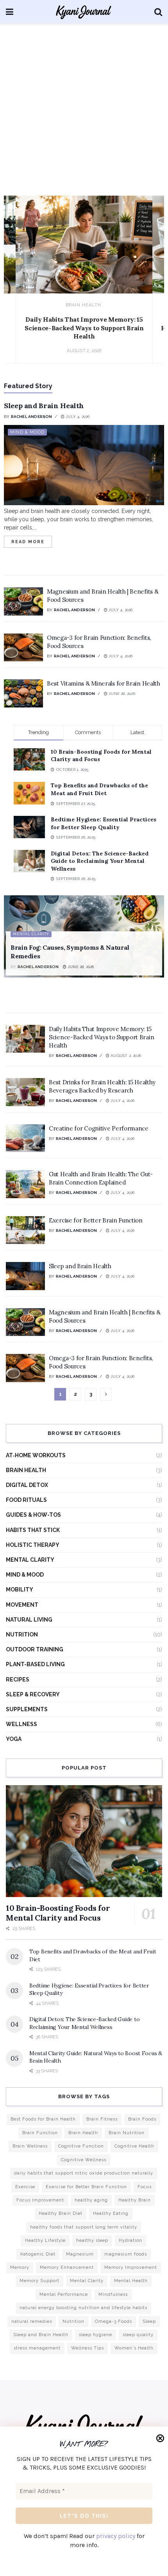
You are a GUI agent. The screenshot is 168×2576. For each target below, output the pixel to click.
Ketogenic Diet (38, 2254)
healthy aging (91, 2200)
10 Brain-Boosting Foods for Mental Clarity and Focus (58, 1913)
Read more (32, 540)
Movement (22, 1605)
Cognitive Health (134, 2146)
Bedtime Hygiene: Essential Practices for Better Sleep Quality (104, 823)
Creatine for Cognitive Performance (99, 1128)
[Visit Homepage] (84, 12)
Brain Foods (142, 2119)
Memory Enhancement (67, 2267)
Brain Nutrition (127, 2133)
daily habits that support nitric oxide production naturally (84, 2173)
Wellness (21, 1724)
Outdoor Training (35, 1649)
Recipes (18, 1680)
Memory (20, 2267)
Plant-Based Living (35, 1664)
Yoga (14, 1739)
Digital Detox (27, 1485)
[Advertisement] (84, 112)
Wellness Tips (88, 2348)
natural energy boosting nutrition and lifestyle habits (83, 2308)
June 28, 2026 (121, 694)
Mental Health (131, 2281)
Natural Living (29, 1620)
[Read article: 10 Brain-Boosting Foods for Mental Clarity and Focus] (84, 1841)
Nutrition (22, 1635)
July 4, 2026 (77, 417)
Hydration (130, 2240)
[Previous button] (18, 288)
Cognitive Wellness (84, 2160)
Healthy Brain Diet (61, 2213)
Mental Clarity (31, 934)
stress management (37, 2348)
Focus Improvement (40, 2200)
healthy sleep (92, 2240)
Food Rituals (26, 1500)
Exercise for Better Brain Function (96, 1220)
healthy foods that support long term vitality (84, 2227)
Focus (145, 2187)
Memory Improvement (131, 2267)
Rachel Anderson (32, 417)
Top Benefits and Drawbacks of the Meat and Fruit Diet (99, 789)
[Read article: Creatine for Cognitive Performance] (25, 1138)
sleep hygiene (96, 2335)
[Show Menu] (10, 12)
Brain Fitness (102, 2119)
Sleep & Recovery (33, 1694)
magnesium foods (126, 2254)
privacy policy (116, 2536)
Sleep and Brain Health (44, 406)
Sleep (149, 2321)
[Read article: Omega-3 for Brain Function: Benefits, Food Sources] (23, 648)
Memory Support (39, 2281)
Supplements (27, 1709)
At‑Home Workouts (36, 1455)
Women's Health (134, 2348)
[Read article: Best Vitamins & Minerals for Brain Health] (23, 693)
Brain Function (40, 2133)
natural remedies (32, 2321)
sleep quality (138, 2335)
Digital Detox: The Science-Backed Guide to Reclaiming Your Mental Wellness (100, 861)
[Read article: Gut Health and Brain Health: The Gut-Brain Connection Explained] (25, 1184)
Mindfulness (113, 2294)
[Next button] (150, 288)
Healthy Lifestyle (45, 2240)
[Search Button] (158, 12)
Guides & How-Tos (33, 1515)
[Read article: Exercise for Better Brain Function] (25, 1230)
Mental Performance (64, 2294)
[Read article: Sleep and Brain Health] (84, 465)
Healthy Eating (111, 2213)
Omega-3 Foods (113, 2321)
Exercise (25, 2187)
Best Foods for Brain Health (43, 2119)
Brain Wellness (30, 2146)
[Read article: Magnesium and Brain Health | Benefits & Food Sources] (23, 601)
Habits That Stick (33, 1530)
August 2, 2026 (125, 1056)
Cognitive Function (81, 2146)
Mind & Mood (27, 432)
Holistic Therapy (33, 1545)
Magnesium (80, 2254)
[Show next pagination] (106, 1394)
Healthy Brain (135, 2200)
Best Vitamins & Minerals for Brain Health (104, 683)
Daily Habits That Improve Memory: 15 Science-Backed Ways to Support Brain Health (84, 328)
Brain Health (83, 305)
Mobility (20, 1590)
